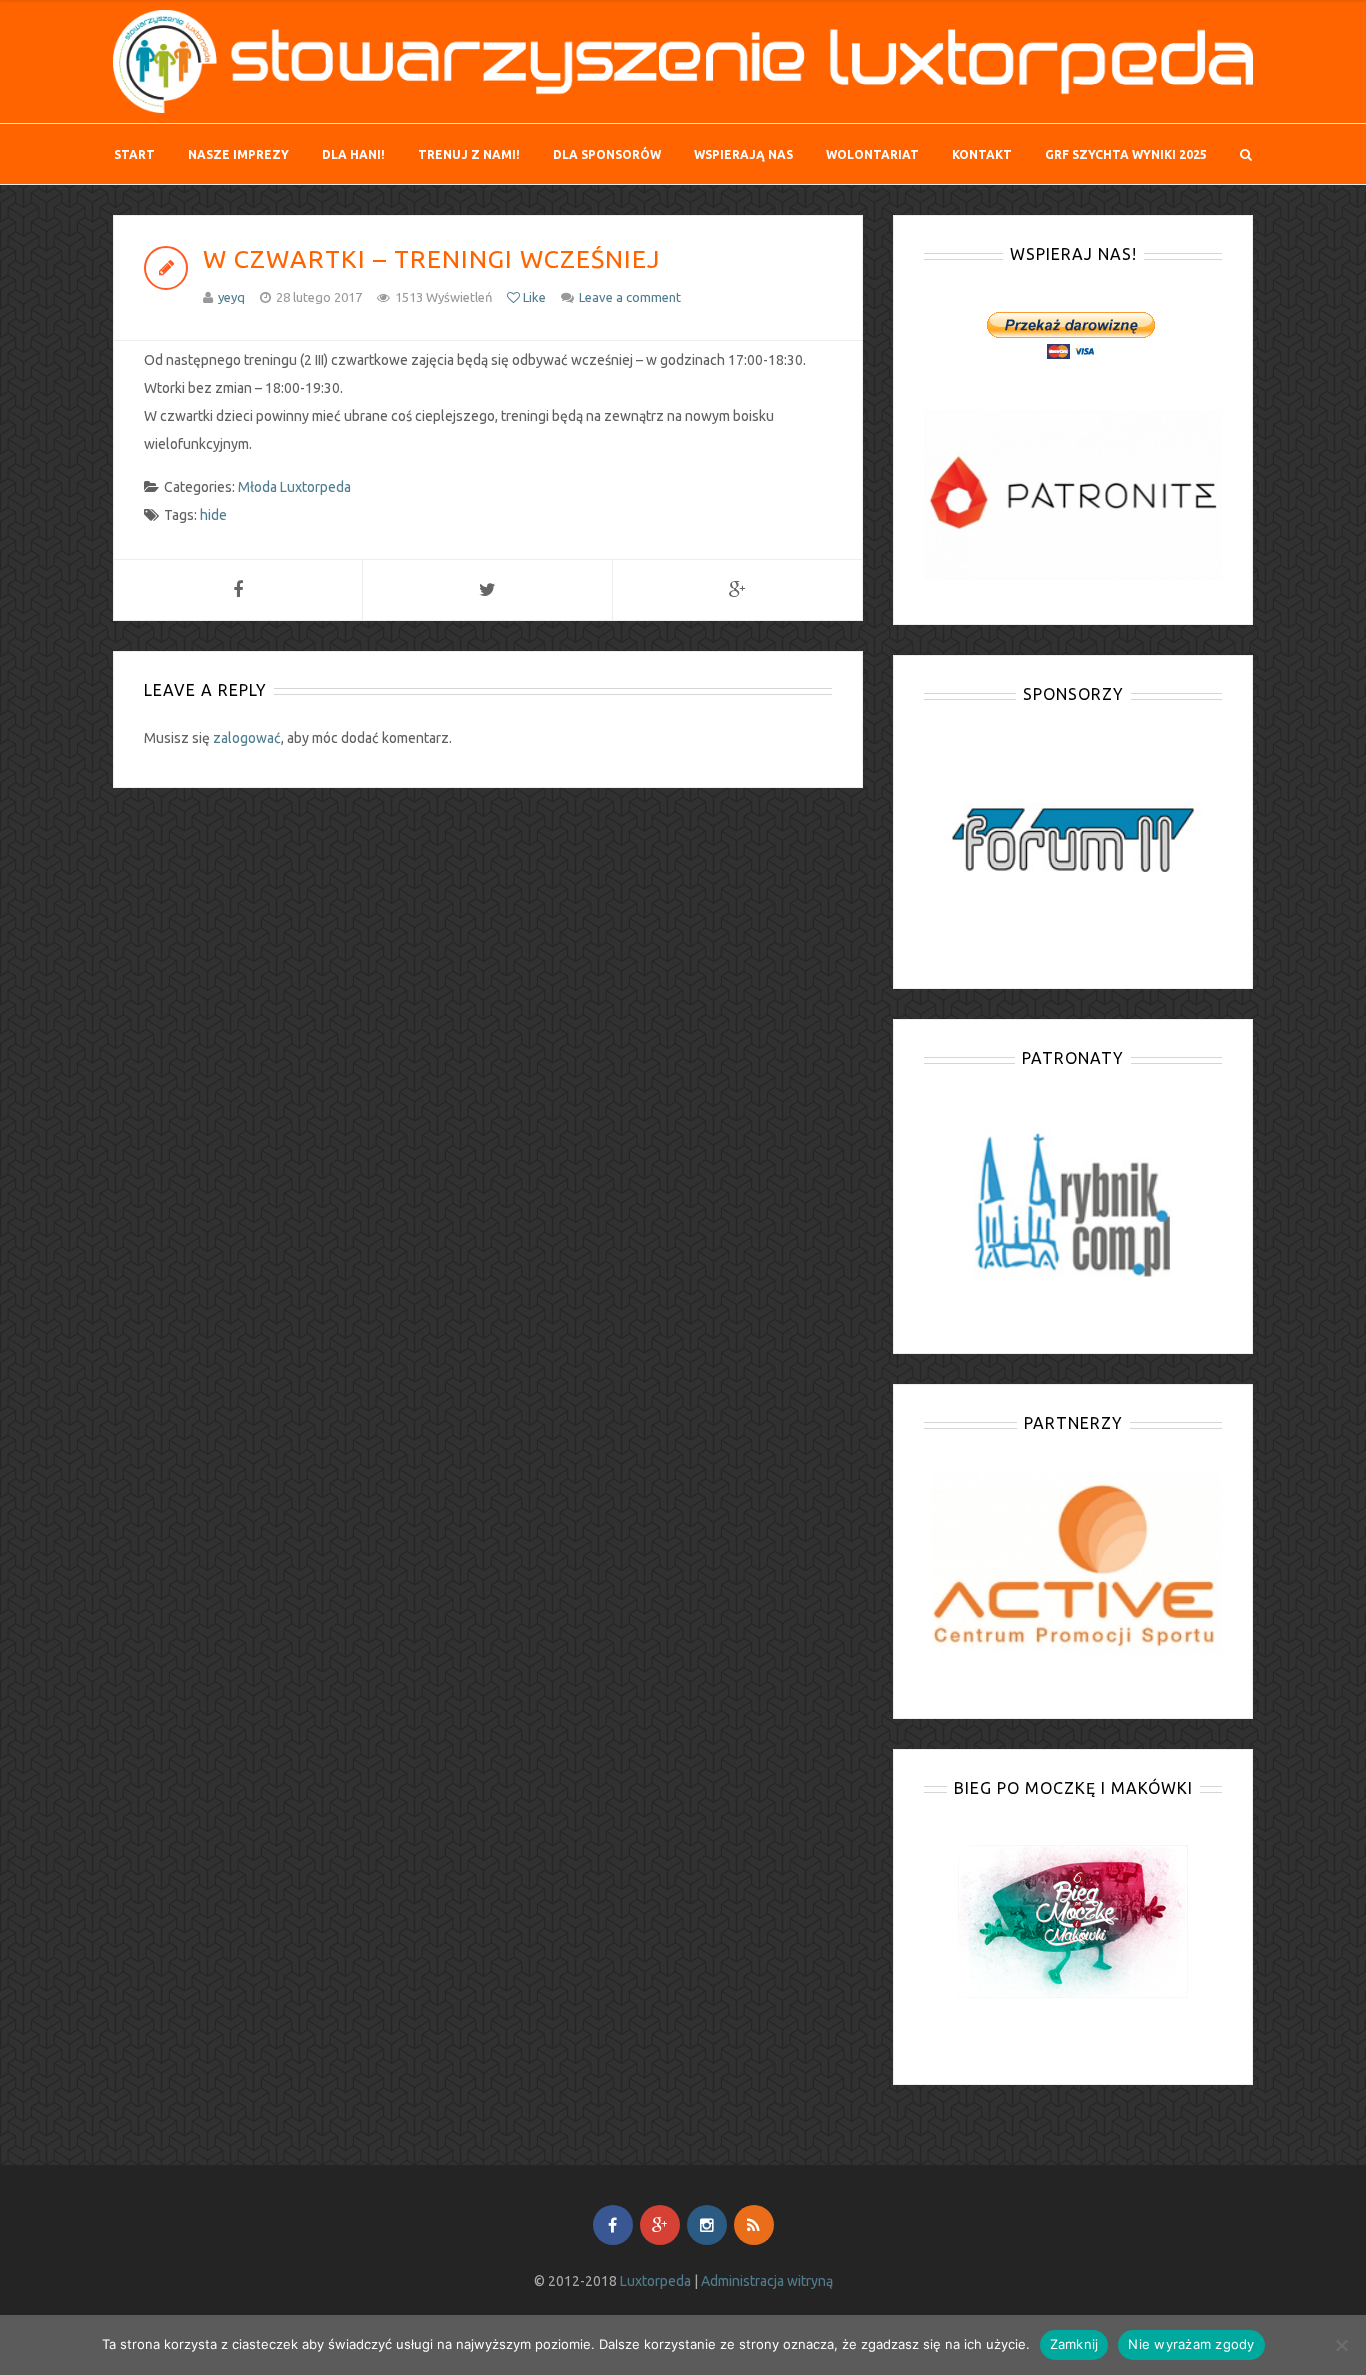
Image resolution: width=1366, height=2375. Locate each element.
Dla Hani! (353, 154)
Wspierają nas (743, 154)
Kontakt (982, 154)
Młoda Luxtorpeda (294, 487)
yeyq (231, 297)
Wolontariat (872, 154)
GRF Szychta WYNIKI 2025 (1126, 154)
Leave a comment (630, 297)
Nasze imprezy (238, 154)
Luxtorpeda (655, 2281)
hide (213, 515)
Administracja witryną (767, 2281)
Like (533, 297)
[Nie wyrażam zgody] (1341, 2345)
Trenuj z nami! (469, 154)
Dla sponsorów (607, 154)
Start (134, 154)
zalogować (247, 738)
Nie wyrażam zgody (1191, 2344)
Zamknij (1074, 2344)
